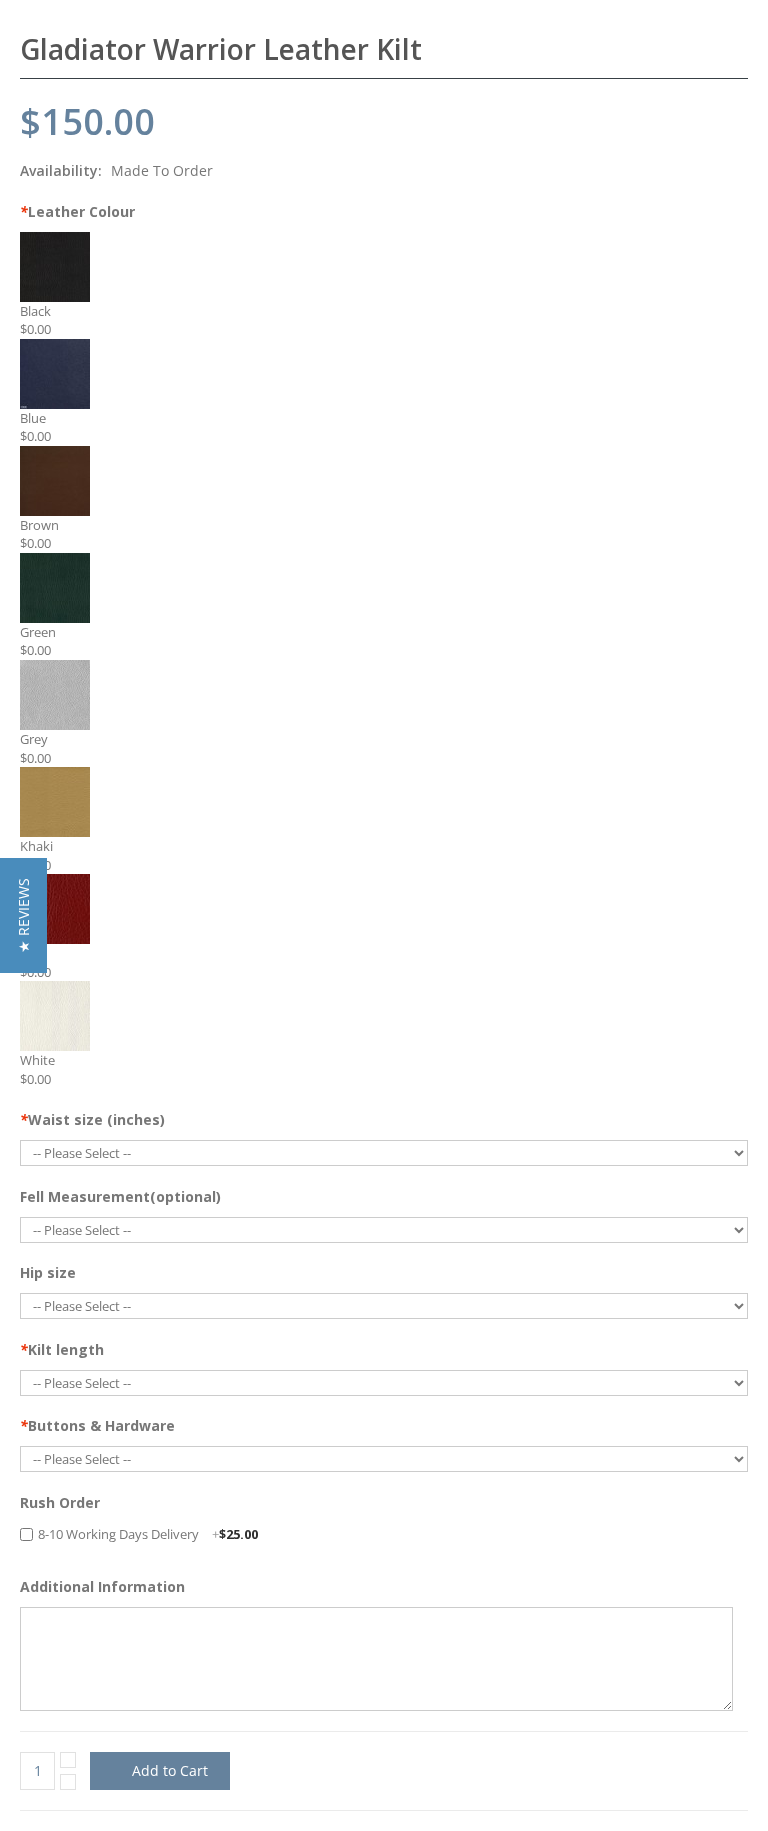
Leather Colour (77, 211)
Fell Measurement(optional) (120, 1196)
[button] (23, 915)
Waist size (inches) (92, 1119)
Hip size (48, 1272)
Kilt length (62, 1349)
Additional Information (102, 1586)
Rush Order (60, 1502)
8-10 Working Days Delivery (148, 1534)
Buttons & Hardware (97, 1425)
